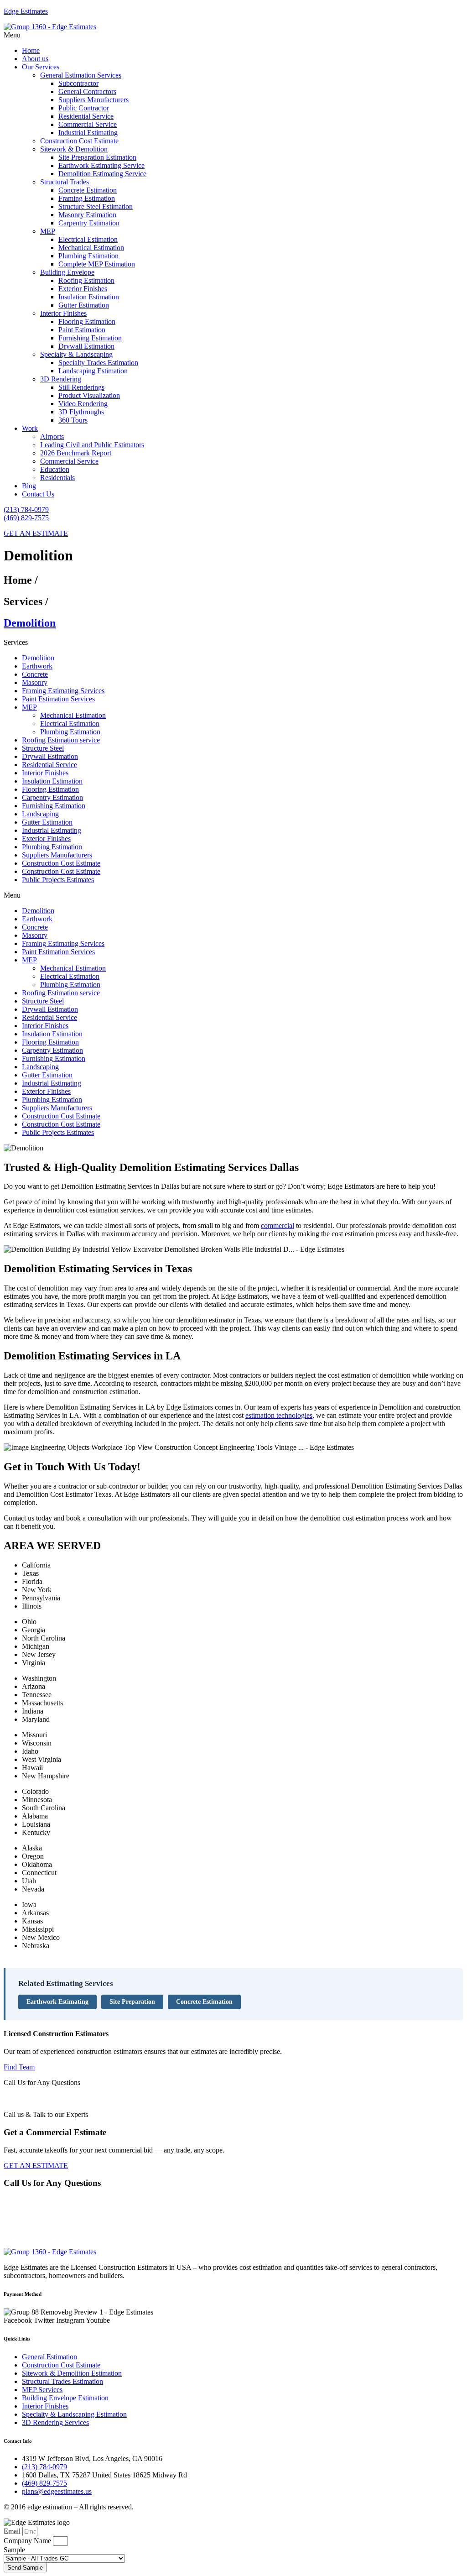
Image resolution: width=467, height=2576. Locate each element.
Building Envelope (67, 272)
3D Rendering (61, 379)
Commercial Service (88, 124)
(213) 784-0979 (26, 509)
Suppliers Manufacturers (93, 100)
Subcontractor (78, 83)
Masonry (35, 682)
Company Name (28, 2541)
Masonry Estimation (87, 215)
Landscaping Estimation (93, 371)
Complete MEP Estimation (97, 264)
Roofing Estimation (86, 280)
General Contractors (87, 91)
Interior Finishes (63, 313)
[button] (233, 35)
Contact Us (38, 494)
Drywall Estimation (86, 346)
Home (31, 50)
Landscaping (40, 814)
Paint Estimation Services (58, 699)
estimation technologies (279, 1415)
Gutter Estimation (84, 305)
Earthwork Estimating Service (101, 165)
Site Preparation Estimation (97, 157)
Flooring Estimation (87, 321)
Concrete (35, 674)
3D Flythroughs (81, 412)
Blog (29, 486)
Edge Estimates (26, 11)
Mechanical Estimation (91, 248)
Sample (14, 2550)
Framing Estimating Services (63, 691)
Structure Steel (43, 748)
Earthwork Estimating (57, 2002)
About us (35, 59)
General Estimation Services (81, 75)
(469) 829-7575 (26, 518)
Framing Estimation (87, 198)
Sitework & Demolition (74, 149)
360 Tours (73, 420)
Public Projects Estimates (58, 880)
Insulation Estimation (89, 297)
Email (13, 2531)
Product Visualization (89, 395)
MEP (48, 231)
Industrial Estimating (88, 133)
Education (55, 469)
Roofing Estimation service (61, 740)
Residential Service (86, 116)
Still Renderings (81, 387)
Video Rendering (83, 404)
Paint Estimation (82, 330)
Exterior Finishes (83, 289)
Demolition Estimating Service (102, 174)
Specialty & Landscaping (76, 354)
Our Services (41, 67)
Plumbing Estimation (88, 256)
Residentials (57, 478)
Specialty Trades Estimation (98, 363)
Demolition (38, 658)
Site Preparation (132, 2002)
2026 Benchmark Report (76, 453)
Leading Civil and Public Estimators (92, 445)
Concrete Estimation (88, 190)
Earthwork (37, 666)
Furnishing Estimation (90, 338)
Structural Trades (65, 182)
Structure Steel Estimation (96, 206)
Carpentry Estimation (89, 223)
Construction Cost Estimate (79, 141)
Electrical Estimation (88, 239)
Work (30, 428)
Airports (52, 436)
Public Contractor (84, 108)
